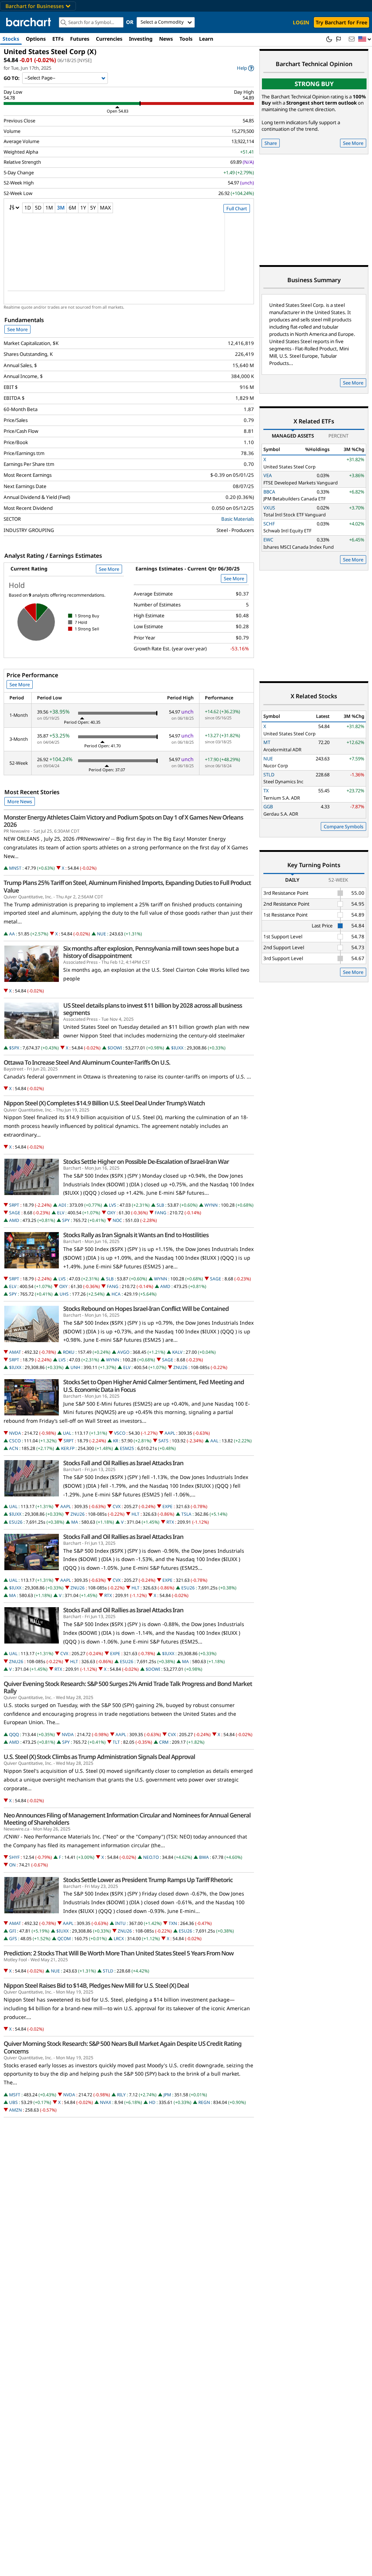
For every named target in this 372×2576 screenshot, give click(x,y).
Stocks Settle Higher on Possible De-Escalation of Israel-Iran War (146, 1162)
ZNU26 (180, 1367)
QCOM (64, 1939)
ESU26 (16, 1522)
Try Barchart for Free (341, 22)
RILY (121, 2095)
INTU (120, 1923)
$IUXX (177, 1048)
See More (17, 329)
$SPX (14, 1048)
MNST (15, 868)
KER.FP (68, 1448)
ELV (61, 1213)
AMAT (15, 1352)
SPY (66, 1220)
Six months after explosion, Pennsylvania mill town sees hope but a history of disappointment (151, 952)
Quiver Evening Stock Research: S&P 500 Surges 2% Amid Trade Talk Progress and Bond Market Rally (128, 1687)
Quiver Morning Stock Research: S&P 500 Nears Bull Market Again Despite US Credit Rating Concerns (123, 2047)
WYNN (211, 1205)
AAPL (170, 1433)
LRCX (119, 1939)
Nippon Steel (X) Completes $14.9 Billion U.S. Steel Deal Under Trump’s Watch (104, 1103)
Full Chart (237, 208)
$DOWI (115, 1048)
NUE (102, 934)
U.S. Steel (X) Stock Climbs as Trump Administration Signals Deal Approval (99, 1757)
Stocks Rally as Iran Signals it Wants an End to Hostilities (136, 1235)
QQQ (14, 1734)
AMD (14, 1220)
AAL (214, 1441)
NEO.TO (151, 1857)
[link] (245, 68)
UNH (75, 1367)
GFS (13, 1939)
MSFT (15, 2095)
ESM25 (127, 1448)
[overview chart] (129, 257)
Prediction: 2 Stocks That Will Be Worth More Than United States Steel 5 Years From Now (119, 1953)
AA (12, 934)
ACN (14, 1448)
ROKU (69, 1352)
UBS (13, 2102)
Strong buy (314, 84)
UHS (64, 1294)
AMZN (15, 2110)
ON (12, 1865)
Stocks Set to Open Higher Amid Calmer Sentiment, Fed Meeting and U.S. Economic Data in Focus (154, 1386)
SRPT (14, 1205)
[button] (365, 39)
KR (116, 1441)
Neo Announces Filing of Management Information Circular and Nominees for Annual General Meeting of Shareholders (127, 1819)
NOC (117, 1220)
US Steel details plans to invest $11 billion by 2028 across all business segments (153, 1009)
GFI (13, 1931)
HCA (116, 1294)
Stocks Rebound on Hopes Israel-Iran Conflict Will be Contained (146, 1309)
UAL (67, 1433)
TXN (173, 1923)
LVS (113, 1205)
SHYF (14, 1857)
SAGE (15, 1213)
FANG (161, 1213)
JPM (167, 2095)
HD (152, 2102)
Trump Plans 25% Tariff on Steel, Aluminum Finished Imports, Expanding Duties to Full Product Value (127, 886)
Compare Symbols (343, 826)
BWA (204, 1857)
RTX (170, 1522)
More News (20, 801)
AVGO (123, 1352)
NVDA (15, 1433)
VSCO (120, 1433)
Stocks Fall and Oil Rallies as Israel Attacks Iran (123, 1463)
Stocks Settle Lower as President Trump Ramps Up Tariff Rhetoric (148, 1880)
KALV (177, 1352)
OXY (111, 1213)
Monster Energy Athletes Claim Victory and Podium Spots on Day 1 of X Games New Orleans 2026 (123, 821)
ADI (62, 1205)
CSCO (15, 1441)
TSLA (186, 1514)
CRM (164, 1742)
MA (75, 1522)
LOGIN (301, 22)
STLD (108, 1971)
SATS (163, 1441)
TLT (116, 1742)
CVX (117, 1506)
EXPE (167, 1506)
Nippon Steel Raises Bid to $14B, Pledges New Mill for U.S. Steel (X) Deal (96, 1986)
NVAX (106, 2102)
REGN (204, 2102)
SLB (160, 1205)
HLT (136, 1514)
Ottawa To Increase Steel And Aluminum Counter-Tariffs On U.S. (87, 1063)
